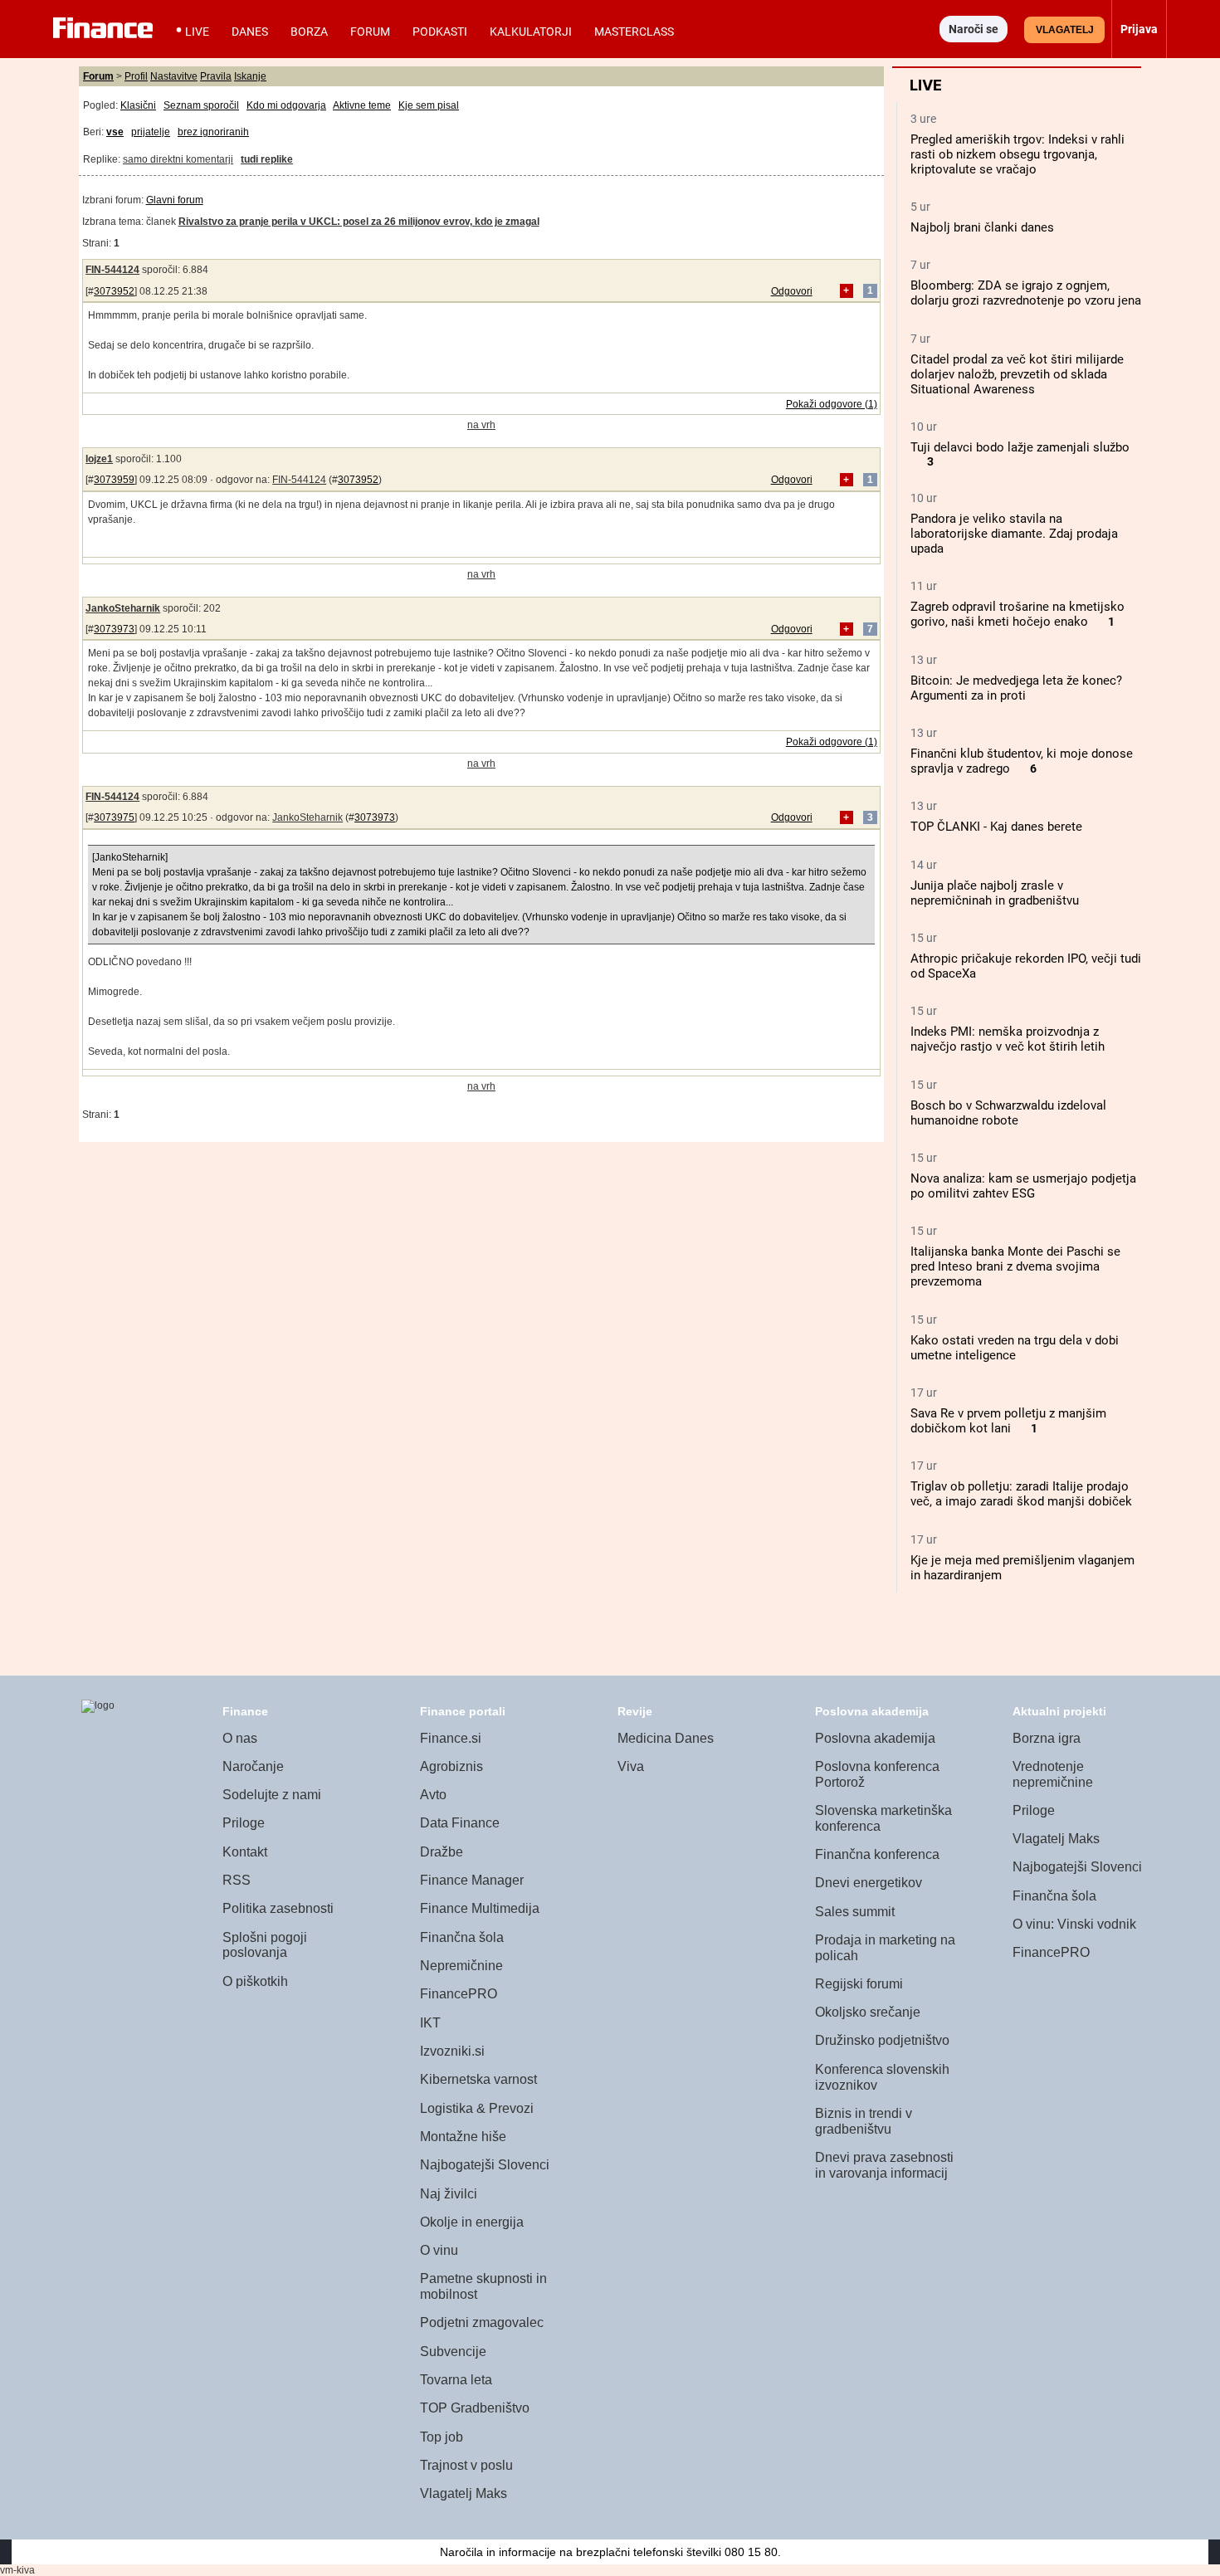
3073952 (114, 291)
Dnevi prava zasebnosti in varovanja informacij (884, 2165)
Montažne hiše (463, 2137)
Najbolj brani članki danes (982, 227)
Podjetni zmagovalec (482, 2322)
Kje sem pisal (429, 105)
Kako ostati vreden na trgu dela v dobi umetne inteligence (1015, 1348)
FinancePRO (459, 1994)
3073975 (114, 817)
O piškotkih (255, 1981)
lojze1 (99, 459)
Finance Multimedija (480, 1908)
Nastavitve (174, 76)
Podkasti (440, 32)
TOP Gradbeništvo (475, 2408)
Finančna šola (462, 1937)
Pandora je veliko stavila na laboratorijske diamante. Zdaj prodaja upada (1014, 534)
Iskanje (250, 76)
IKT (430, 2023)
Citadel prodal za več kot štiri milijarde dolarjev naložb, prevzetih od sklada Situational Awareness (1017, 374)
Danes (250, 32)
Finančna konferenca (877, 1854)
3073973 (114, 629)
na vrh (481, 425)
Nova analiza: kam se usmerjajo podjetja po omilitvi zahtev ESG (1023, 1186)
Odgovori (792, 291)
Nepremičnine (461, 1966)
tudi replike (267, 159)
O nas (240, 1738)
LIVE (197, 32)
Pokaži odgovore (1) (832, 404)
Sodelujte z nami (272, 1795)
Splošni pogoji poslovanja (265, 1945)
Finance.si (451, 1738)
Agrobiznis (451, 1766)
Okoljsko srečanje (868, 2012)
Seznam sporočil (201, 105)
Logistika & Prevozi (477, 2108)
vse (115, 132)
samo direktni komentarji (178, 159)
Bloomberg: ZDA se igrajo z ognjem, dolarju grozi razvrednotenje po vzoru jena (1026, 293)
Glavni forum (175, 200)
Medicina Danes (666, 1738)
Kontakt (245, 1852)
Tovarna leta (456, 2380)
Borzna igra (1047, 1738)
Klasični (138, 105)
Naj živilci (449, 2194)
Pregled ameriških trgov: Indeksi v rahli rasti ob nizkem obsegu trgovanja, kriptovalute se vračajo (1017, 154)
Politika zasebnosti (278, 1908)
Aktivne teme (362, 105)
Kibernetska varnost (478, 2079)
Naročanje (253, 1766)
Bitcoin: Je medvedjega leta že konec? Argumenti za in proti (1016, 688)
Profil (136, 76)
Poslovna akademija (875, 1738)
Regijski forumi (859, 1984)
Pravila (216, 76)
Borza (309, 32)
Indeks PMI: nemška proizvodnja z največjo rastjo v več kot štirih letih (1008, 1039)
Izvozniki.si (452, 2051)
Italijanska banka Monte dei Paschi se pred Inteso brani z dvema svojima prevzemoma (1015, 1266)
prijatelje (151, 132)
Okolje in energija (472, 2222)
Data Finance (460, 1823)
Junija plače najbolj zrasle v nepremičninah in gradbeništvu (995, 893)
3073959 (114, 480)
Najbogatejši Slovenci (485, 2165)
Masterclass (634, 32)
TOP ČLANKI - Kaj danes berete (996, 827)
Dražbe (442, 1852)
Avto (433, 1795)
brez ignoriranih (213, 132)
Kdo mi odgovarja (286, 105)
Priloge (244, 1823)
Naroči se (974, 29)
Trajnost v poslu (466, 2465)
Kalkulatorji (531, 32)
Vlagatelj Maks (464, 2493)
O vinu (439, 2250)
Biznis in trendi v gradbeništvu (864, 2121)
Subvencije (453, 2352)
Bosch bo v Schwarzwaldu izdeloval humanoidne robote (1008, 1113)
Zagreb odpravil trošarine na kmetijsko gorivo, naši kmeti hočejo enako (1017, 614)
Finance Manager (472, 1880)
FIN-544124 (112, 270)
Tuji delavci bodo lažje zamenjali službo (1020, 447)
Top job (442, 2437)
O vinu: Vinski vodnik (1074, 1924)
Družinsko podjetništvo (882, 2040)
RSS (237, 1880)
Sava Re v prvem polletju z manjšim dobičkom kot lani (1008, 1421)
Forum (370, 32)
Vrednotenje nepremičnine (1053, 1774)
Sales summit (855, 1912)
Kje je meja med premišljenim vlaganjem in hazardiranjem (1022, 1568)
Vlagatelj (1065, 30)
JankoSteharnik (123, 608)
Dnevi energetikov (869, 1883)
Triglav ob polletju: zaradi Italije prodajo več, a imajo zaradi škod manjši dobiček (1021, 1494)
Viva (631, 1766)
